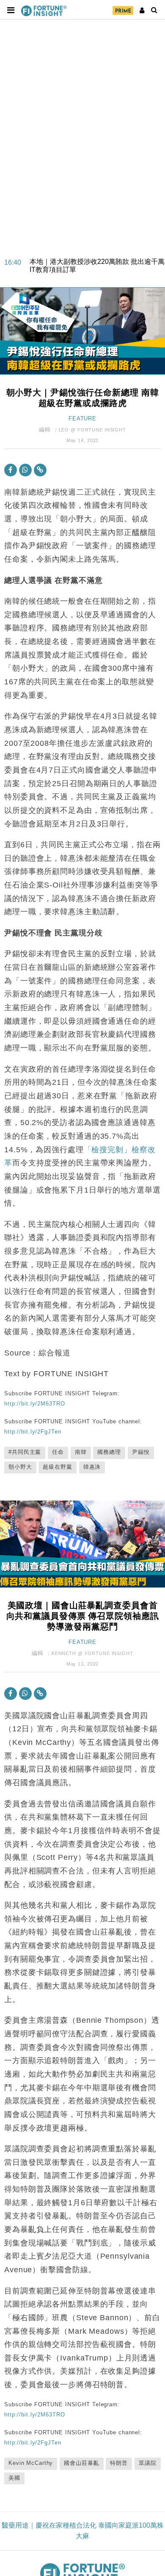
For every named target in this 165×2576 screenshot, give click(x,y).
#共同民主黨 (25, 1452)
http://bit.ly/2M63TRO (34, 1404)
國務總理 (109, 1452)
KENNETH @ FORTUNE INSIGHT (92, 1653)
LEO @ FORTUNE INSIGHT (92, 430)
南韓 (81, 1452)
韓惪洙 (92, 1467)
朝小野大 (20, 1467)
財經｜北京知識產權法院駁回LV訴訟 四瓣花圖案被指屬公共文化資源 (96, 270)
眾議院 (148, 2463)
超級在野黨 (57, 1467)
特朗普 (119, 2463)
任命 (58, 1452)
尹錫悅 (141, 1452)
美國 (14, 2478)
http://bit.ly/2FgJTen (33, 1432)
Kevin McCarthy (31, 2463)
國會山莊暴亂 (81, 2463)
